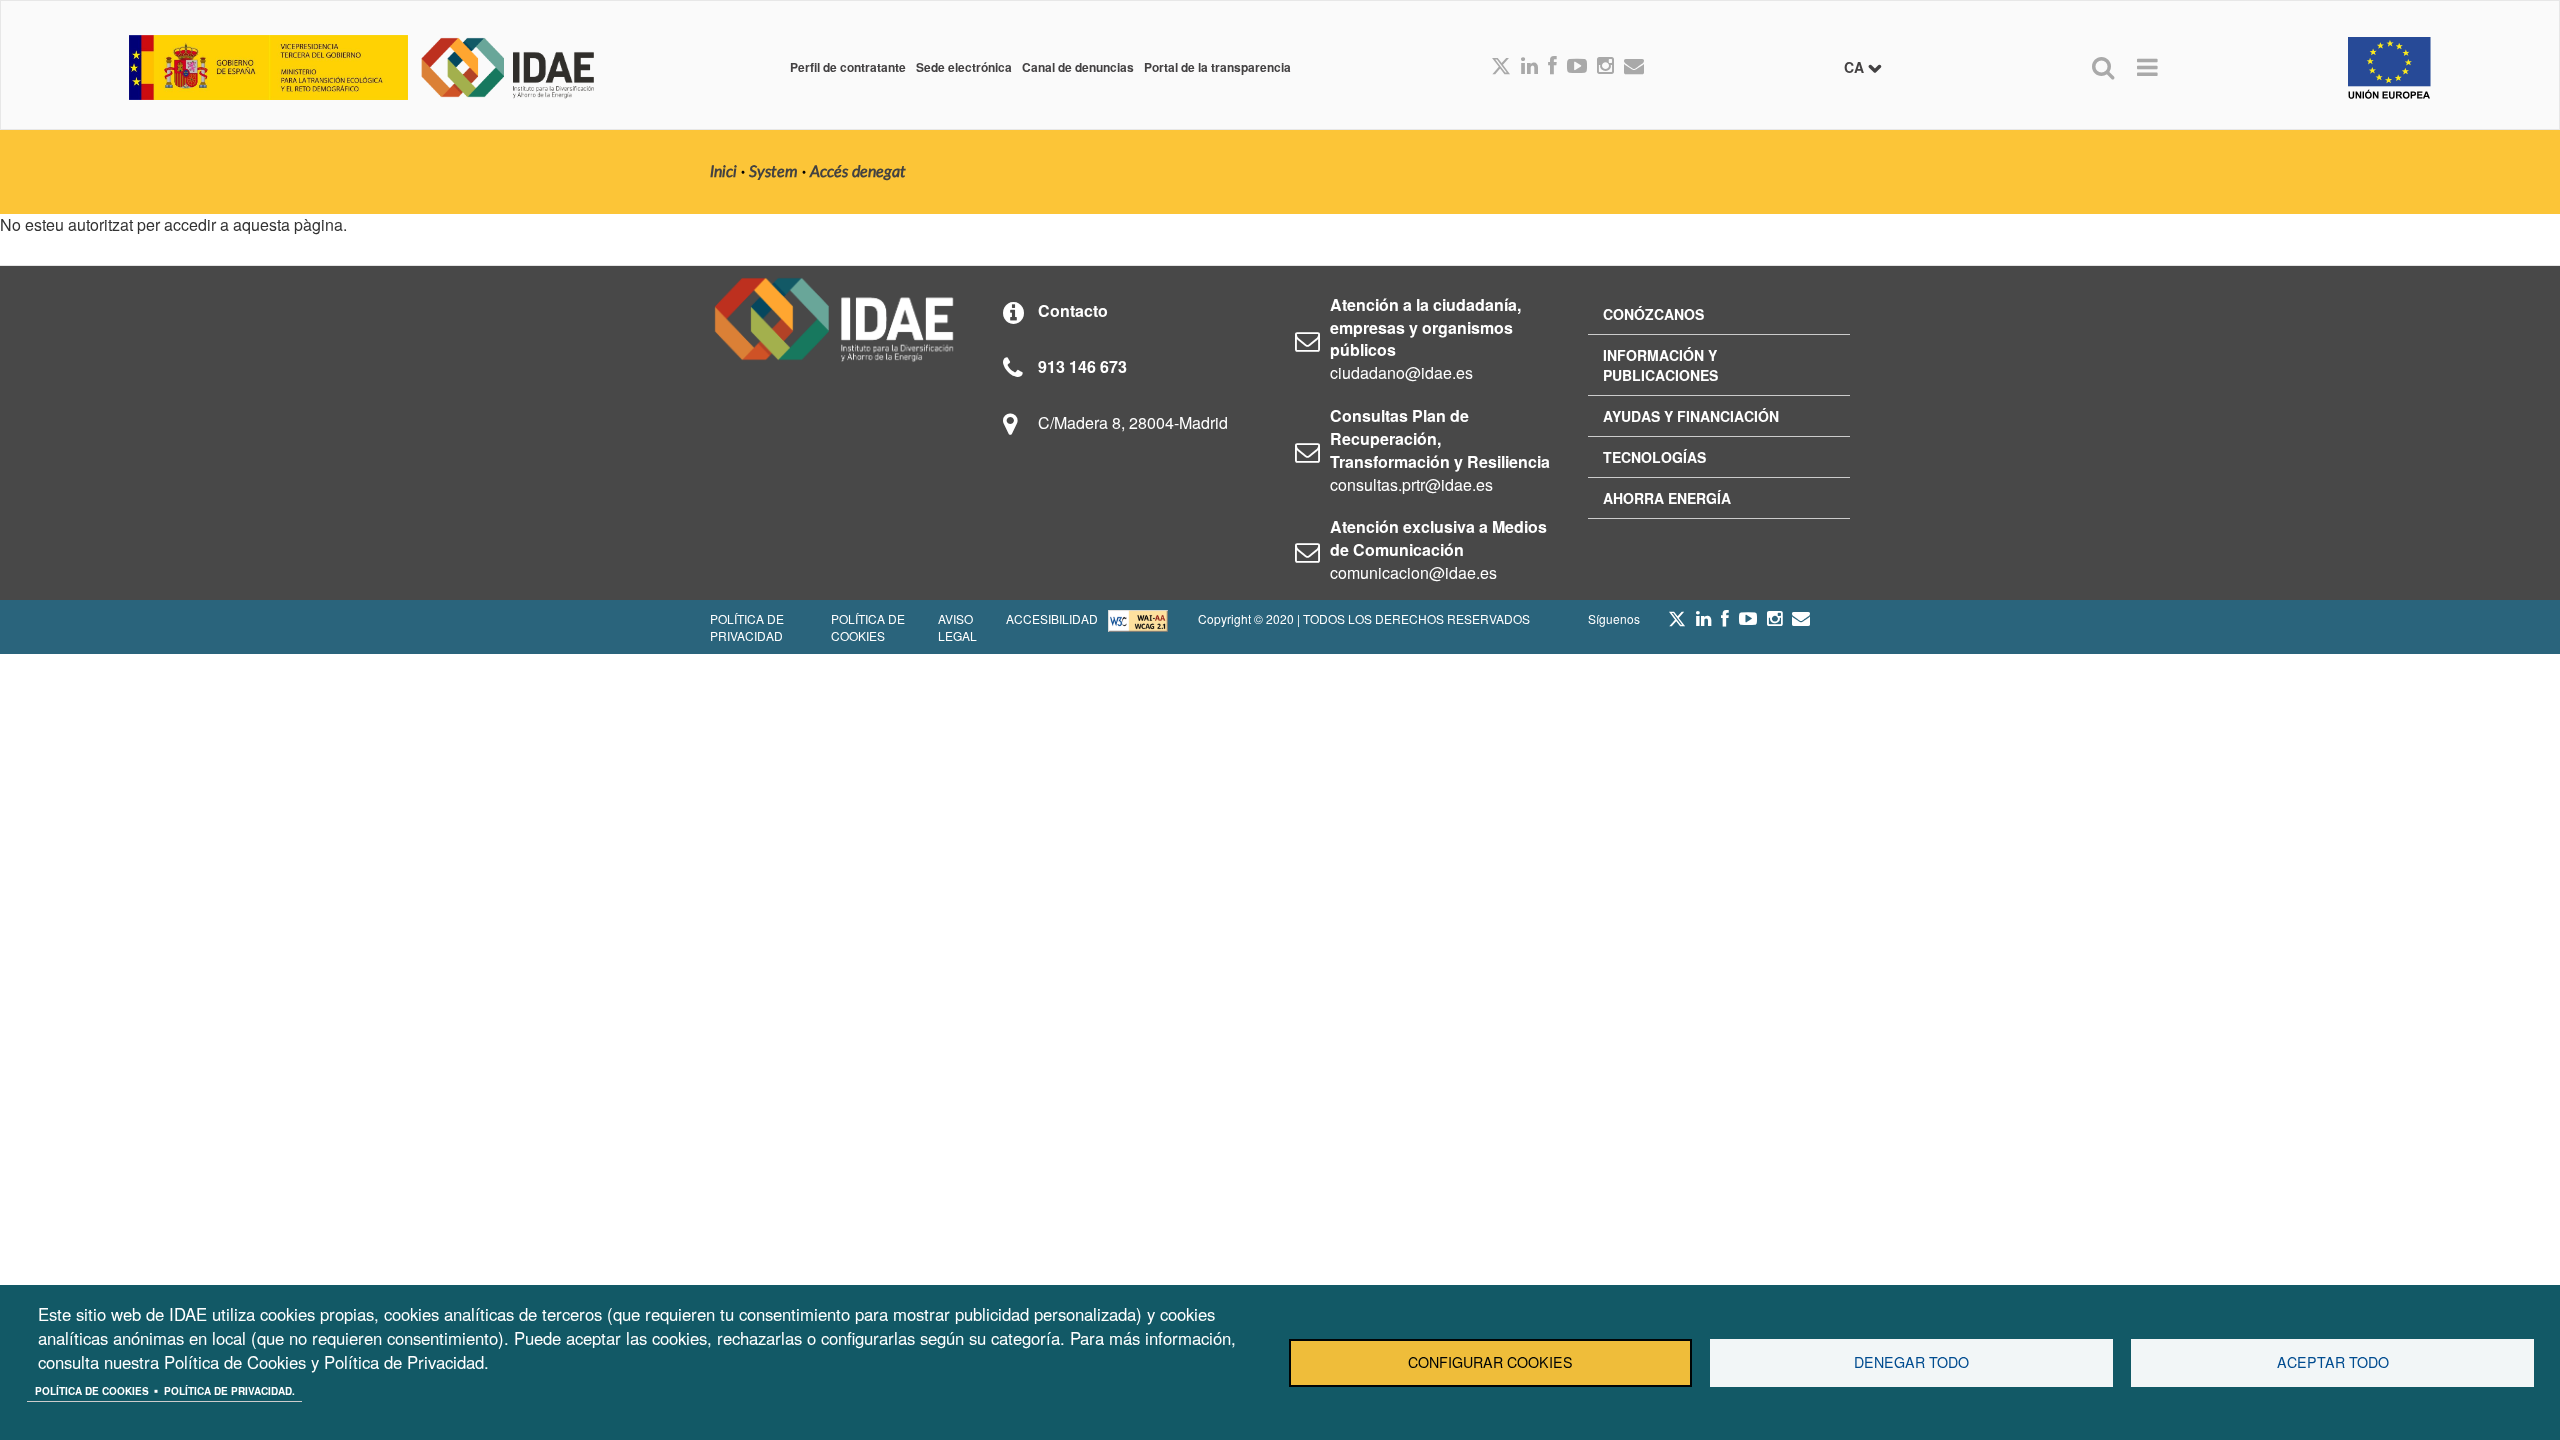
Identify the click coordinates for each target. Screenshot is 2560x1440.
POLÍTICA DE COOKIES (868, 627)
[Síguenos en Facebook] (1552, 67)
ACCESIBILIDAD (1052, 618)
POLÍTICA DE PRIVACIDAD (747, 627)
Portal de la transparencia (1217, 67)
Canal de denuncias (1078, 67)
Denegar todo (1911, 1362)
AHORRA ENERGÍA (1667, 498)
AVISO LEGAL (957, 627)
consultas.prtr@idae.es (1411, 484)
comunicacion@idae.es (1413, 572)
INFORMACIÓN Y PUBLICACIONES (1660, 365)
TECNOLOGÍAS (1654, 457)
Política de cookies (92, 1391)
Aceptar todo (2333, 1362)
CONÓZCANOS (1653, 314)
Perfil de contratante (848, 67)
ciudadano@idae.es (1401, 372)
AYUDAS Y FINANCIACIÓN (1691, 416)
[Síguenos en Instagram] (1605, 67)
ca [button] (1856, 67)
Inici (723, 172)
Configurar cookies (1490, 1362)
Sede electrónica (964, 67)
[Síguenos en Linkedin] (1529, 67)
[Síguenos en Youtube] (1577, 67)
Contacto (1073, 310)
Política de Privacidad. (229, 1391)
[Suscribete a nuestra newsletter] (1634, 67)
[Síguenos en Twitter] (1677, 624)
